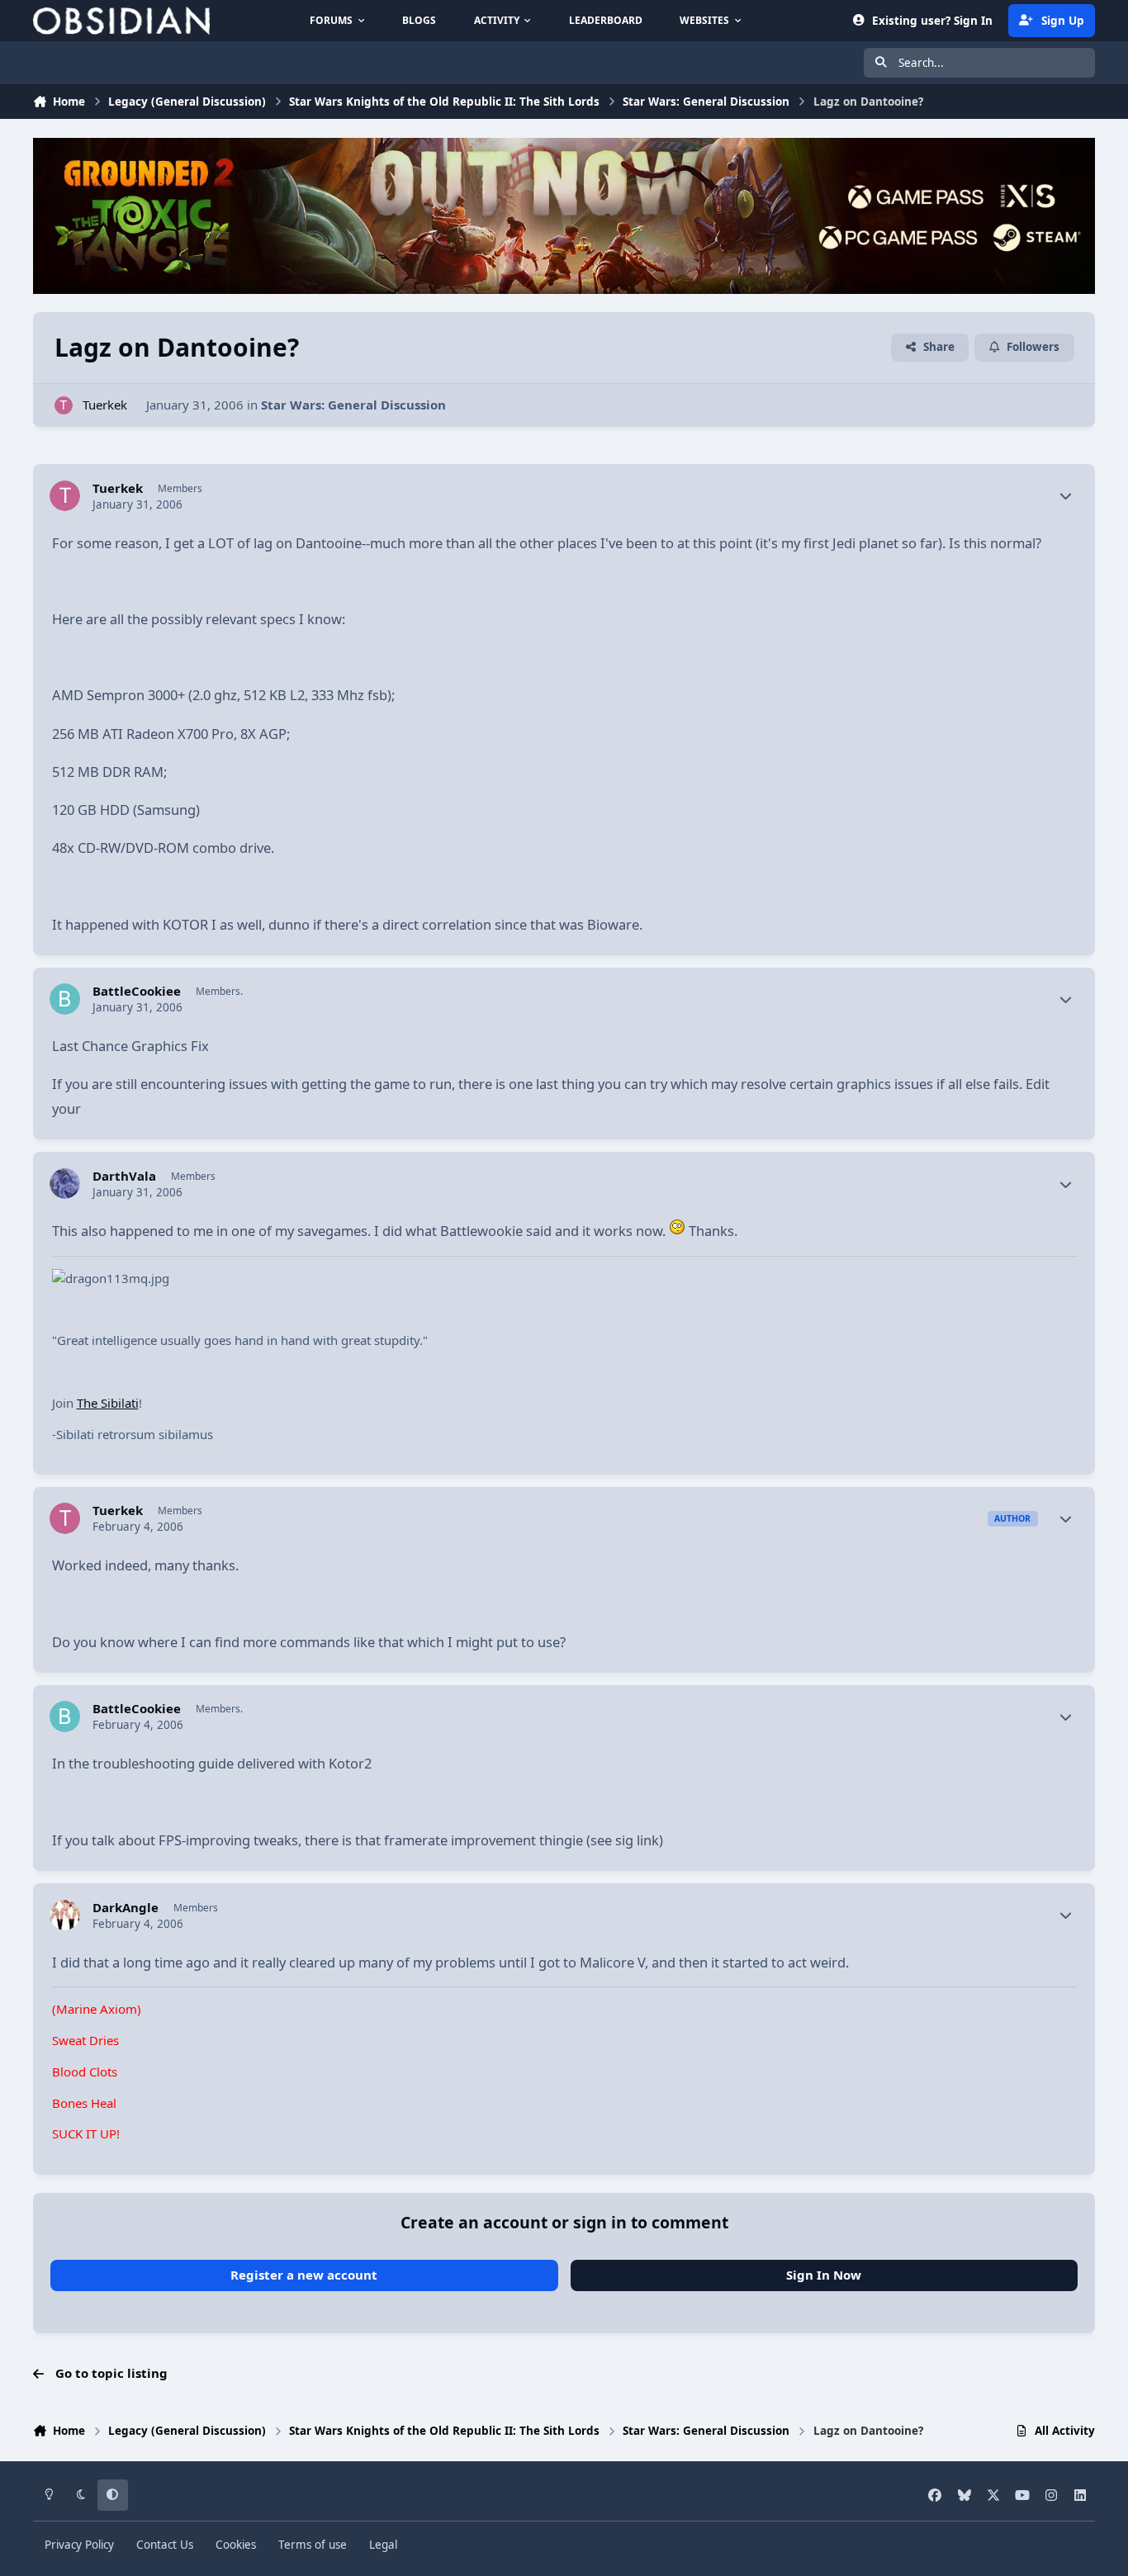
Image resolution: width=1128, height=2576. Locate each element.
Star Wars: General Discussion (353, 405)
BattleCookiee (137, 991)
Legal (383, 2545)
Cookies (236, 2545)
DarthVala (124, 1176)
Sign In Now (824, 2275)
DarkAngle (126, 1908)
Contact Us (165, 2545)
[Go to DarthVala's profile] (65, 1184)
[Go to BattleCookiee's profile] (65, 999)
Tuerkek (105, 405)
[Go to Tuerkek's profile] (64, 406)
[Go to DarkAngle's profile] (65, 1915)
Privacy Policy (79, 2545)
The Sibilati (108, 1403)
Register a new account (304, 2275)
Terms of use (313, 2545)
